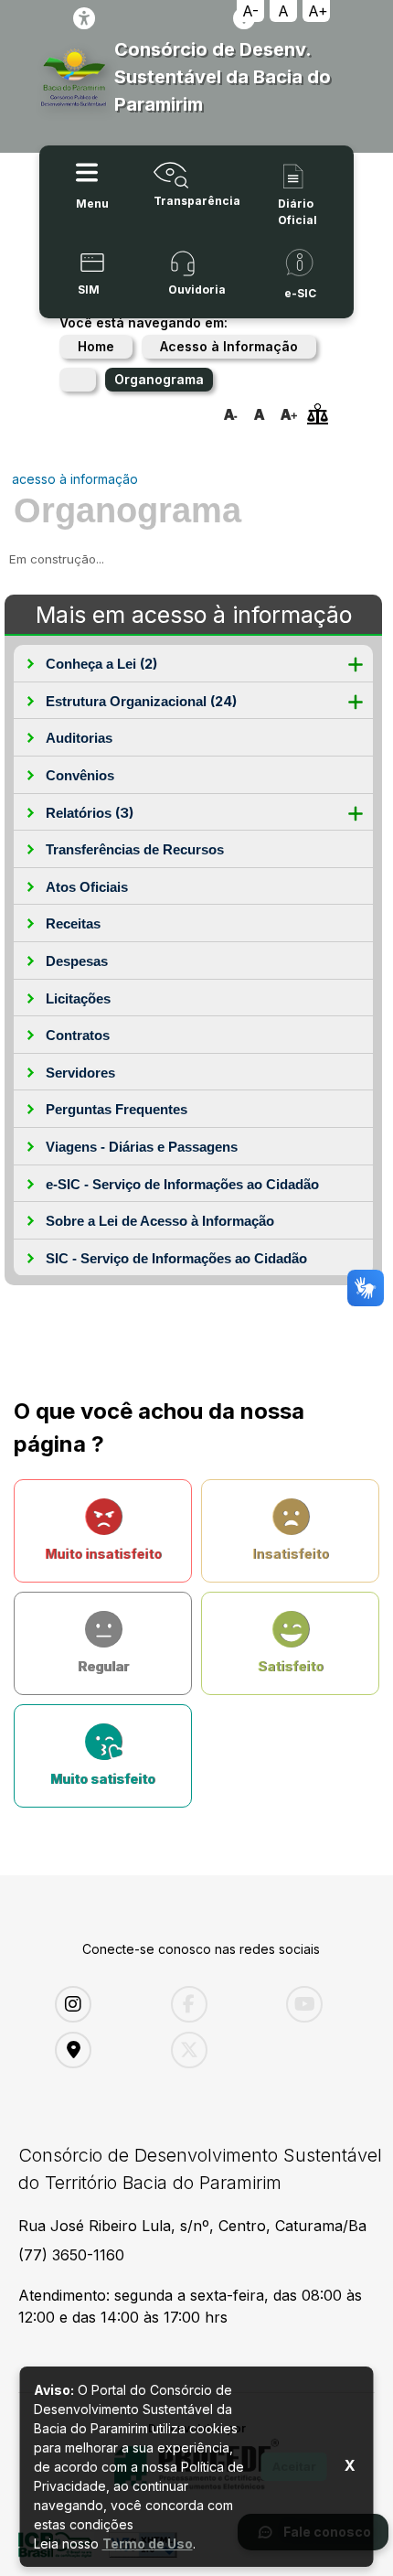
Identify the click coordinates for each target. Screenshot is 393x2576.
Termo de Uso (148, 2544)
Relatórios (90, 813)
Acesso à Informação (229, 346)
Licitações (78, 998)
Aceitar (294, 2466)
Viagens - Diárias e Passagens (142, 1147)
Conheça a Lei (101, 664)
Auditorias (79, 738)
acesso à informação (75, 479)
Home (96, 346)
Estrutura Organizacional (141, 701)
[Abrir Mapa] (99, 2050)
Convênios (80, 775)
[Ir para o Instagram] (99, 2004)
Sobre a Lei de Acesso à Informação (160, 1221)
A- (250, 11)
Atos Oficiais (87, 887)
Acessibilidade (84, 18)
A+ (318, 11)
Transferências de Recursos (135, 849)
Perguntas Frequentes (117, 1109)
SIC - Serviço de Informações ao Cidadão (176, 1258)
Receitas (73, 923)
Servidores (80, 1073)
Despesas (77, 961)
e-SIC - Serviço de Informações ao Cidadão (182, 1184)
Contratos (78, 1035)
